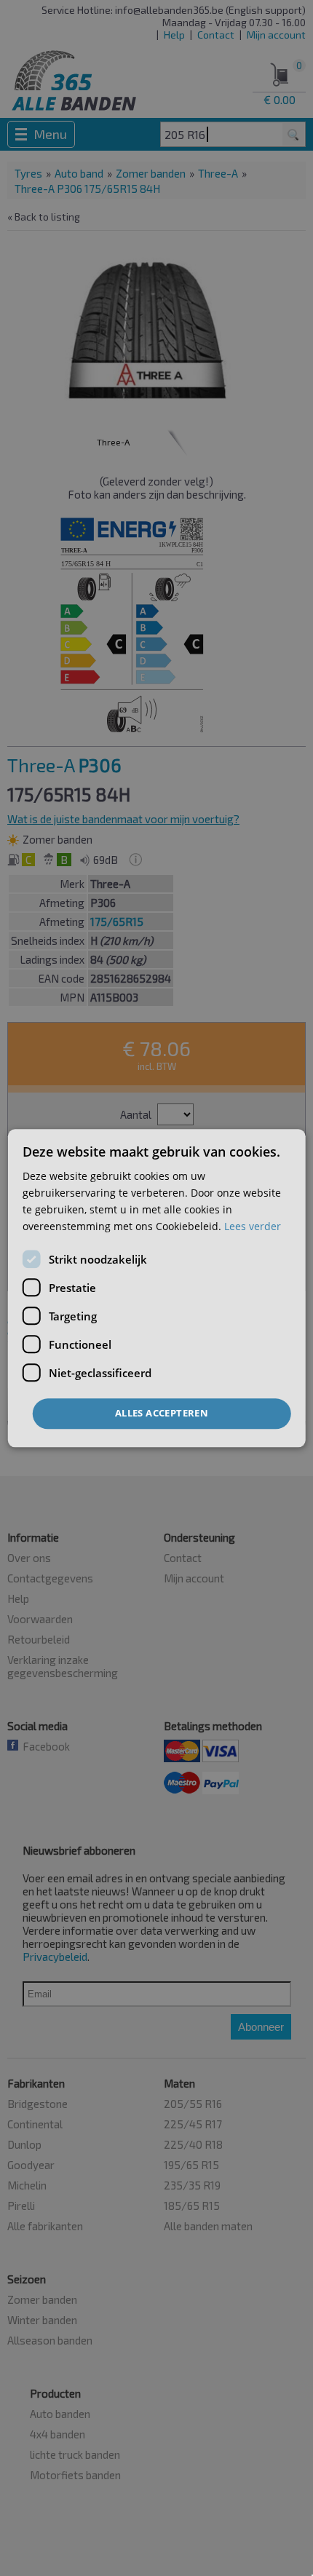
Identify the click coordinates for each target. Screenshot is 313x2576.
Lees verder (253, 1226)
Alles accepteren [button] (162, 1414)
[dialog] (157, 1288)
